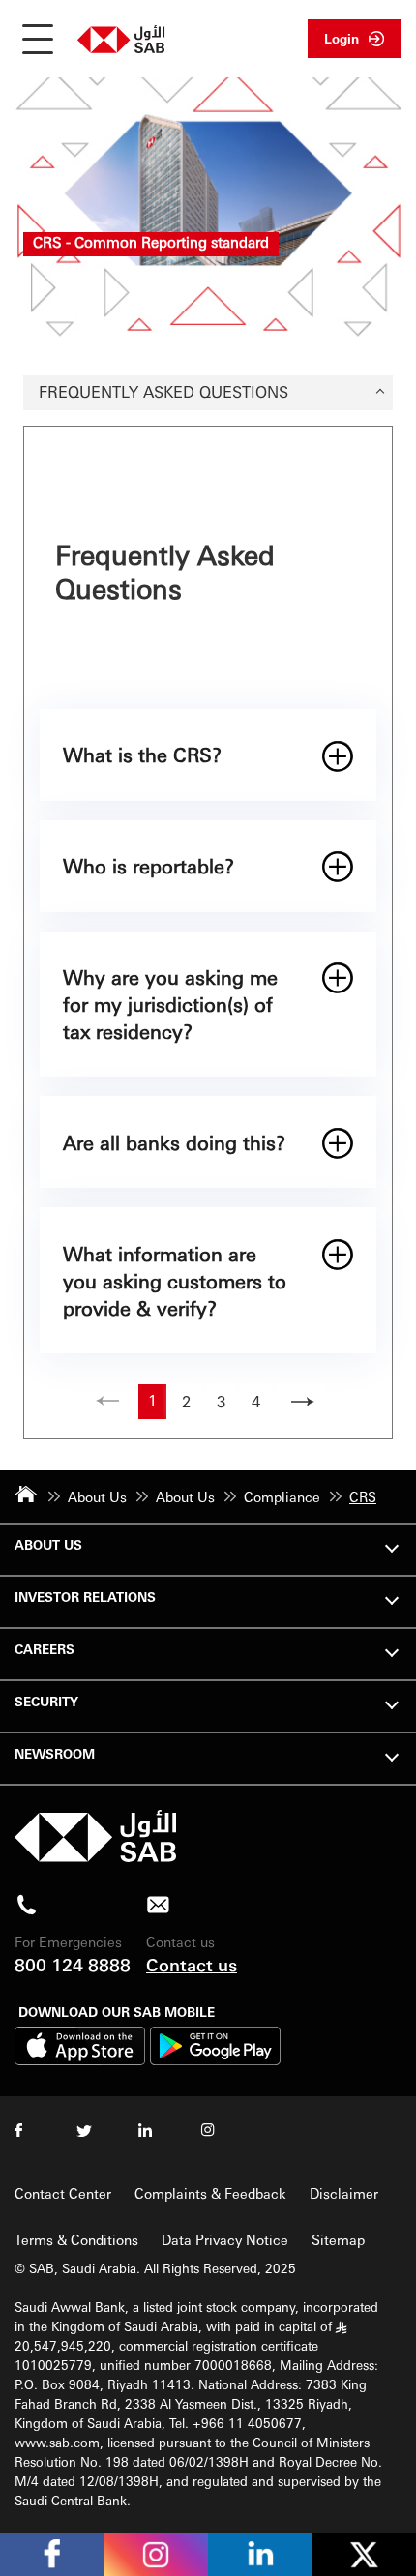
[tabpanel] (208, 933)
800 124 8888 (73, 1964)
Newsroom (55, 1753)
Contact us (192, 1964)
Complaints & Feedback (210, 2193)
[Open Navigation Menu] (38, 39)
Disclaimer (344, 2193)
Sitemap (338, 2239)
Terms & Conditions (76, 2239)
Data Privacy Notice (225, 2239)
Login (342, 38)
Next (300, 1402)
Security (46, 1701)
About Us (48, 1544)
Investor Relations (85, 1597)
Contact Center (63, 2193)
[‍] (95, 1857)
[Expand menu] (392, 1546)
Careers (45, 1649)
